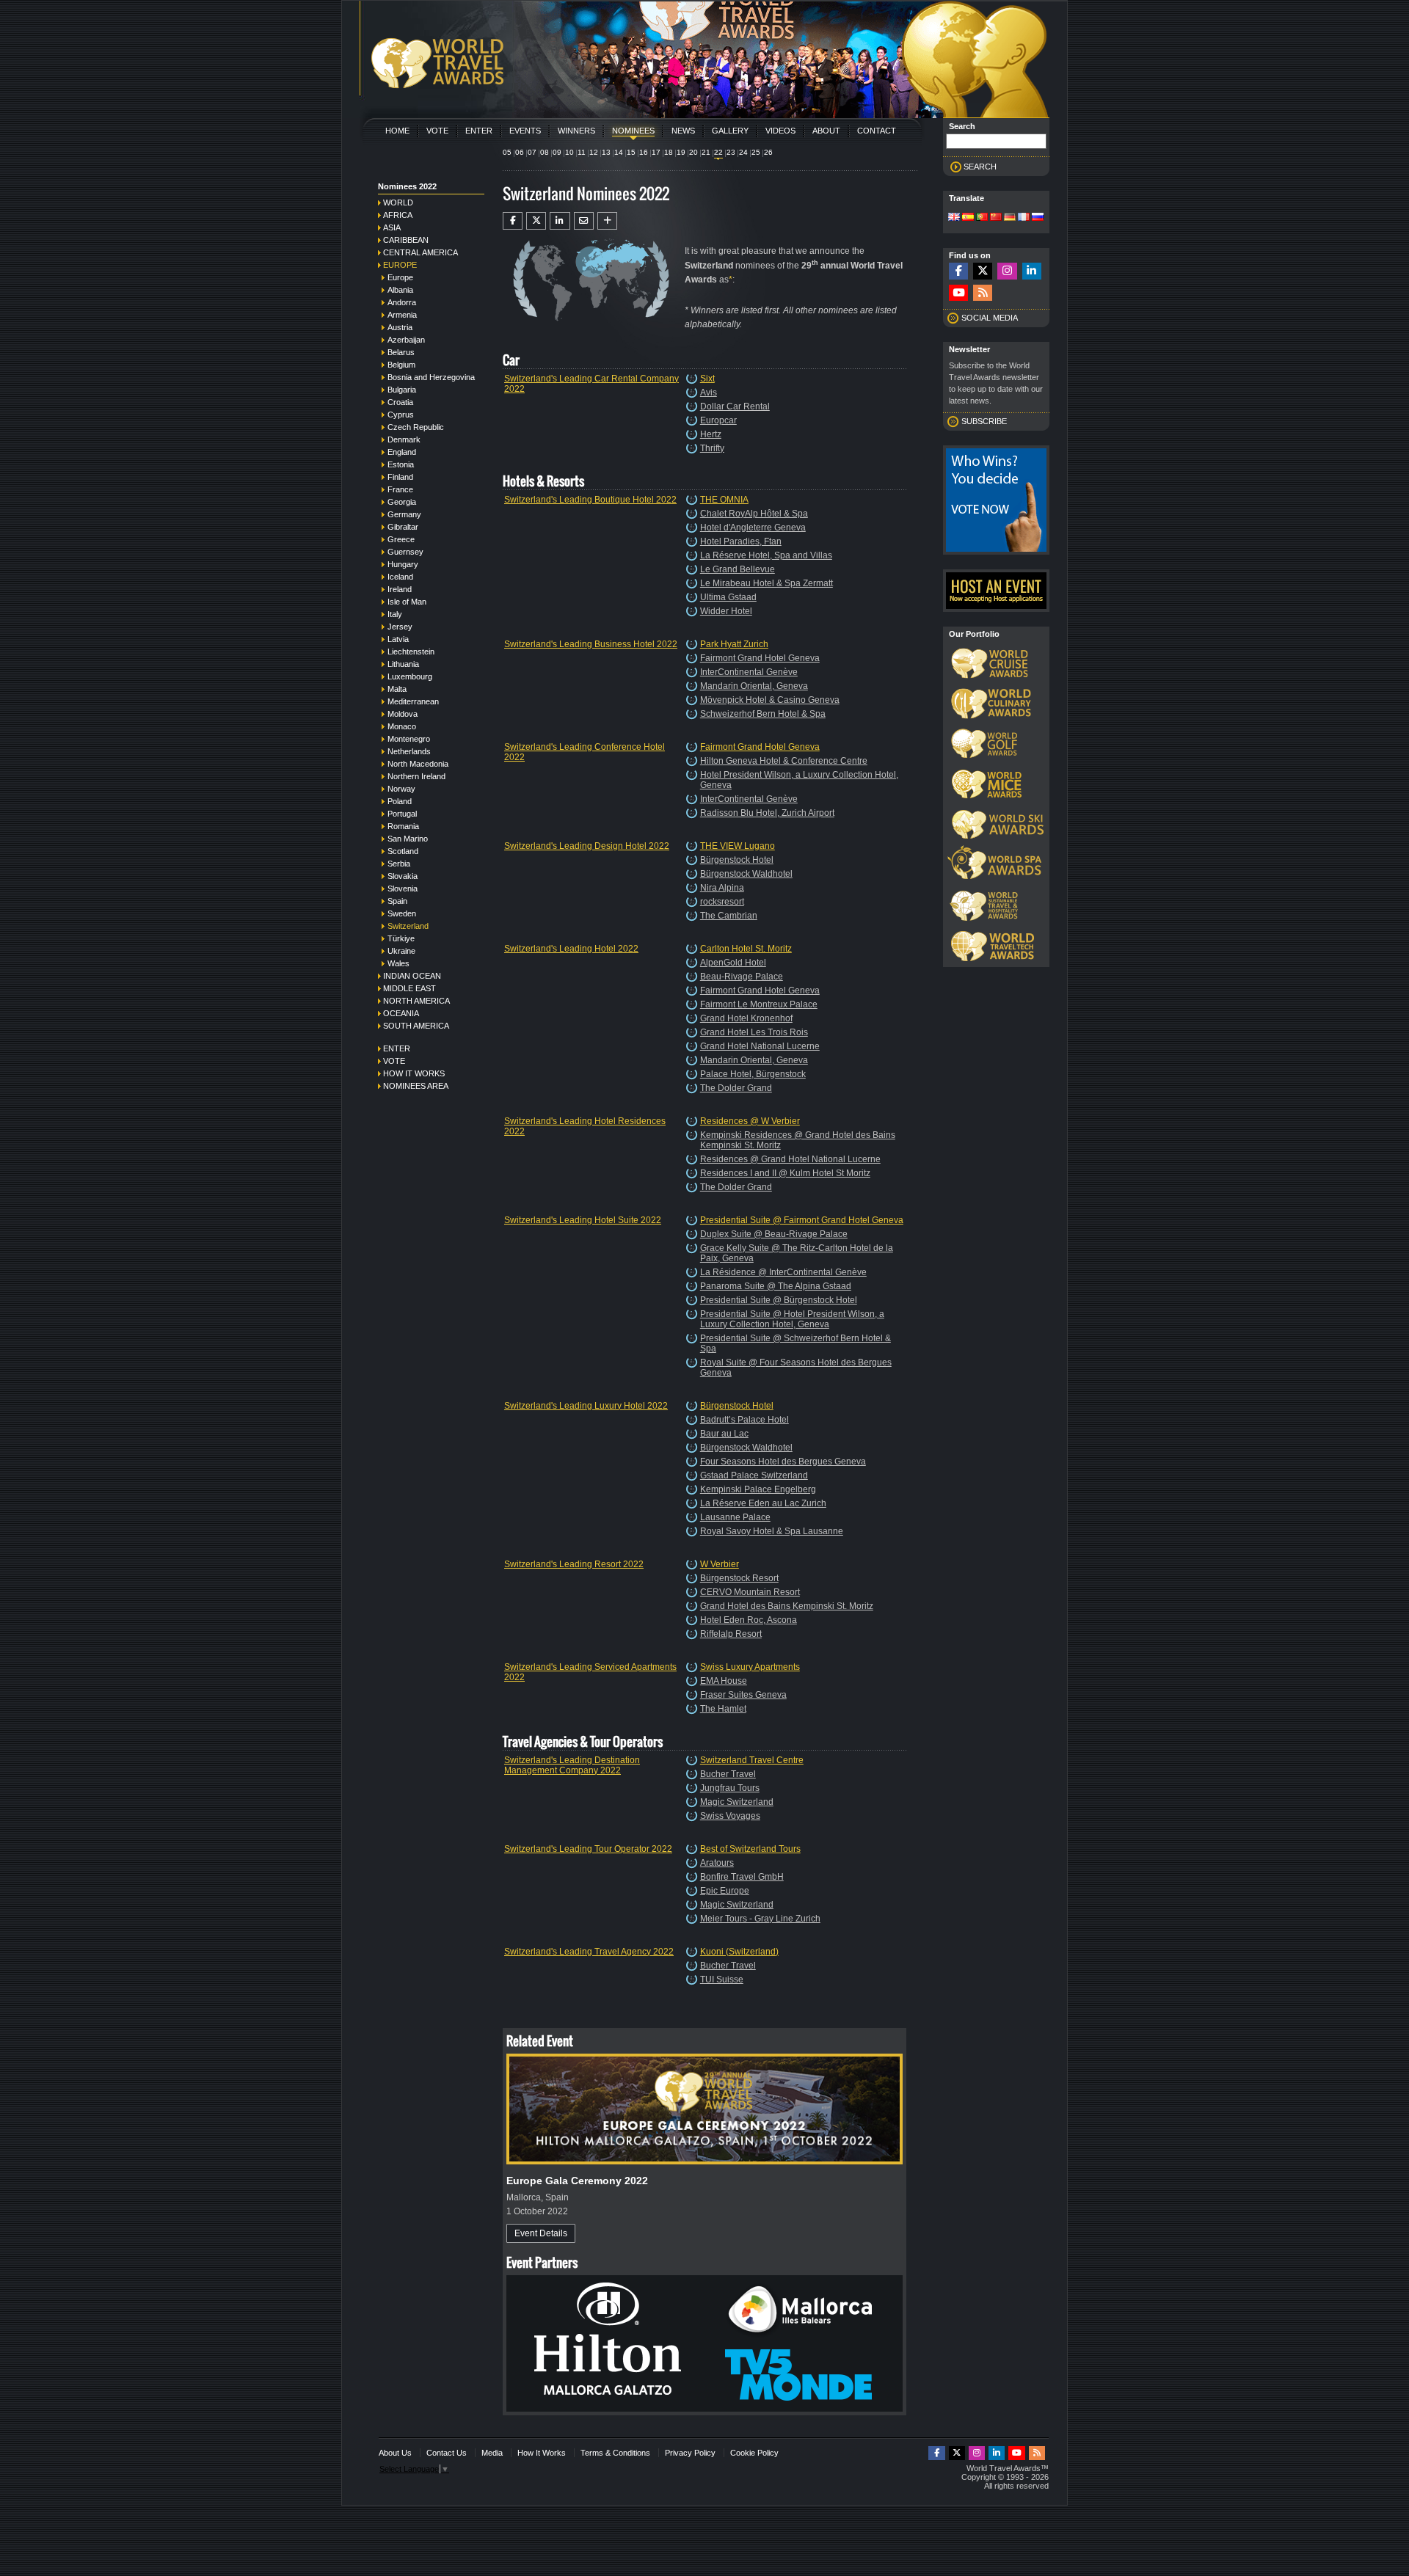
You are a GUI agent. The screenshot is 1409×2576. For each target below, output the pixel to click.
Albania (400, 290)
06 (520, 152)
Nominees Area (416, 1086)
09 (557, 152)
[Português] (982, 218)
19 (681, 152)
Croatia (400, 402)
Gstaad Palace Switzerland (754, 1475)
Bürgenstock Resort (739, 1578)
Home (397, 131)
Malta (397, 689)
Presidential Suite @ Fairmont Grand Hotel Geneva (802, 1220)
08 (545, 152)
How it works (414, 1073)
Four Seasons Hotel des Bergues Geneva (783, 1462)
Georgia (402, 502)
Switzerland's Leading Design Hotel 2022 (587, 846)
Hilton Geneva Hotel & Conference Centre (784, 761)
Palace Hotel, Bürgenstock (753, 1074)
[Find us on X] (983, 271)
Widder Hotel (726, 611)
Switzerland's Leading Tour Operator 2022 (588, 1849)
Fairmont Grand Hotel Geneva (760, 658)
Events (525, 131)
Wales (398, 963)
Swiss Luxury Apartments (750, 1667)
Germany (404, 514)
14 (619, 152)
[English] (954, 218)
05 (507, 152)
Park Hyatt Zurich (734, 644)
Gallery (730, 131)
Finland (400, 477)
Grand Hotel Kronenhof (746, 1018)
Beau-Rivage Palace (742, 977)
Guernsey (405, 552)
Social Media (990, 318)
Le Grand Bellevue (738, 569)
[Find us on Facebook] (958, 271)
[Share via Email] (584, 221)
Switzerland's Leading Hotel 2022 (571, 949)
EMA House (724, 1681)
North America (416, 1001)
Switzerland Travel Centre (752, 1760)
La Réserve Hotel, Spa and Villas (766, 555)
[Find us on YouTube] (958, 293)
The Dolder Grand (736, 1088)
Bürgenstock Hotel (737, 860)
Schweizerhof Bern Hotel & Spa (763, 714)
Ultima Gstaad (728, 597)
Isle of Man (407, 602)
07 (532, 152)
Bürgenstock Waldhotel (746, 874)
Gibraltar (403, 527)
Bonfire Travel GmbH (742, 1877)
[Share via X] (536, 221)
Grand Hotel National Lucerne (760, 1046)
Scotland (403, 851)
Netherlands (409, 751)
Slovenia (403, 889)
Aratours (717, 1863)
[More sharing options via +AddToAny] (607, 221)
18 (669, 152)
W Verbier (720, 1564)
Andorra (402, 302)
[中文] (996, 218)
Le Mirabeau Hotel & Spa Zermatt (767, 583)
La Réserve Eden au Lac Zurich (763, 1503)
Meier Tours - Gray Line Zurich (760, 1919)
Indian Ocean (412, 976)
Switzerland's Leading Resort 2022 (574, 1564)
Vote (437, 131)
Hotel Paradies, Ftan (741, 541)
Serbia (399, 864)
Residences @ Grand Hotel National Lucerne (790, 1159)
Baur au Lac (724, 1434)
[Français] (1024, 218)
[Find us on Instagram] (1007, 271)
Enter (479, 131)
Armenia (402, 315)
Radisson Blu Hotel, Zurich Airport (767, 813)
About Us (395, 2453)
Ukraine (401, 951)
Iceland (400, 577)
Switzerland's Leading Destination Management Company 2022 (572, 1765)
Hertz (711, 434)
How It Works (542, 2453)
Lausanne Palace (735, 1517)
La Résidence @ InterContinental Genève (783, 1272)
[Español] (968, 218)
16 (644, 152)
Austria (400, 327)
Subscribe (984, 421)
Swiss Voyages (730, 1816)
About (826, 131)
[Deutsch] (1010, 218)
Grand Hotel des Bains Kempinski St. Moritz (787, 1606)
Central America (420, 252)
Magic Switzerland (737, 1802)
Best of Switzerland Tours (750, 1849)
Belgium (401, 365)
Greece (401, 539)
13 (606, 152)
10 (569, 152)
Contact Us (447, 2453)
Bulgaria (402, 390)
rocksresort (722, 902)
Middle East (409, 988)
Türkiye (401, 938)
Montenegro (409, 739)
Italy (395, 614)
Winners (576, 131)
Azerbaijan (406, 340)
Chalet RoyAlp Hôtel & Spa (754, 514)
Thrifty (712, 448)
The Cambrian (729, 916)
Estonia (401, 464)
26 (768, 152)
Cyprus (401, 415)
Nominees (633, 131)
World (398, 202)
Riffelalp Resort (731, 1634)
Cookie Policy (754, 2453)
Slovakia (403, 876)
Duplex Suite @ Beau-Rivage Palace (774, 1234)
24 (743, 152)
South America (416, 1026)
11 (582, 152)
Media (492, 2453)
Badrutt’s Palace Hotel (744, 1420)
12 (594, 152)
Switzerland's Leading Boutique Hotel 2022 (590, 500)
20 (693, 152)
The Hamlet (723, 1709)
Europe (400, 265)
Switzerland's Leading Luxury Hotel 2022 (586, 1406)
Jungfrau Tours (730, 1788)
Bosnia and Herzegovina (431, 377)
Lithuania (403, 664)
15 (631, 152)
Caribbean (406, 240)
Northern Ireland (416, 776)
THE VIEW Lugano (738, 846)
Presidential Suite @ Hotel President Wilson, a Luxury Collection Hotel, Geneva (792, 1319)
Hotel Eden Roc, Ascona (749, 1620)
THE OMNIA (724, 500)
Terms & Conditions (615, 2453)
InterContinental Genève (749, 672)
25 (756, 152)
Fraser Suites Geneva (743, 1695)
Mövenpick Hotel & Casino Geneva (770, 700)
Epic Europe (725, 1891)
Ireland (400, 589)
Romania (403, 826)
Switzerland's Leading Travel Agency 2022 (589, 1952)
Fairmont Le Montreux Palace (759, 1004)
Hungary (403, 564)
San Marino (408, 839)
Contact (877, 131)
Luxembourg (410, 676)
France (400, 489)
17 (656, 152)
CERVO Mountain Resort (750, 1592)
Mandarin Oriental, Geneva (754, 686)
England (402, 452)
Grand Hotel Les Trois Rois (754, 1032)
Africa (398, 215)
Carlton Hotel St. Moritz (746, 949)
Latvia (398, 639)
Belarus (401, 352)
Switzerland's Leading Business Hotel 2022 (591, 644)
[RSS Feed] (983, 293)
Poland (400, 801)
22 (718, 152)
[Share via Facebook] (513, 221)
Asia (392, 227)
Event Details (541, 2233)
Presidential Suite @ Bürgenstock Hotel (779, 1300)
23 (731, 152)
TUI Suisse (722, 1980)
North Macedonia (418, 764)
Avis (709, 393)
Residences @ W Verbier (750, 1121)
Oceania (401, 1013)
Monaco (402, 726)
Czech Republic (416, 427)
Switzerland (408, 926)
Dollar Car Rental (735, 406)
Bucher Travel (728, 1774)
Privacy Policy (690, 2453)
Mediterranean (413, 701)
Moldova (403, 714)
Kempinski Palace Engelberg (758, 1489)
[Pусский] (1038, 218)
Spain (397, 901)
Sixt (707, 379)
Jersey (400, 627)
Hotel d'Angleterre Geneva (753, 528)
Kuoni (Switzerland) (739, 1952)
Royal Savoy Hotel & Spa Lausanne (772, 1531)
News (683, 131)
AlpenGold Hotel (733, 963)
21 (706, 152)
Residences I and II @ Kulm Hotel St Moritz (785, 1173)
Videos (780, 131)
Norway (401, 789)
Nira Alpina (722, 888)
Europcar (718, 420)
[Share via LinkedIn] (560, 221)
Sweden (402, 913)
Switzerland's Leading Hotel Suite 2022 (583, 1220)
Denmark (404, 439)
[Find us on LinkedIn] (1032, 271)
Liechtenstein (411, 652)
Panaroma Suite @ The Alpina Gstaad (776, 1286)
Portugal (402, 814)
